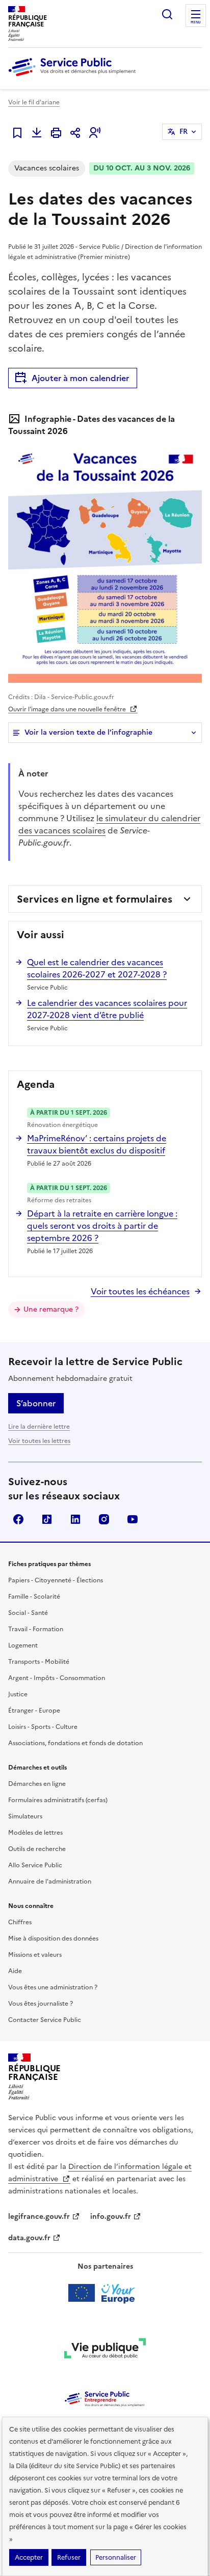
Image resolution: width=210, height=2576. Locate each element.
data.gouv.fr (29, 2238)
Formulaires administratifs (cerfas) (58, 1800)
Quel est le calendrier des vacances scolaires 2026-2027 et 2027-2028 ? (97, 968)
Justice (18, 1694)
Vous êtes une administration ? (53, 1987)
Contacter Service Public (45, 2020)
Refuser (69, 2557)
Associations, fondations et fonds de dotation (75, 1743)
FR (183, 132)
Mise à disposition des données (53, 1938)
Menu (196, 22)
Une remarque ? (51, 1309)
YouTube (133, 1519)
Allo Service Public (35, 1865)
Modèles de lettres (35, 1833)
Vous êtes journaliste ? (41, 2004)
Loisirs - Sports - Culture (43, 1727)
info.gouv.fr (111, 2217)
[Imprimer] (56, 133)
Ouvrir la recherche (167, 14)
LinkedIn (75, 1519)
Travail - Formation (36, 1629)
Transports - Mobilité (39, 1662)
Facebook (18, 1519)
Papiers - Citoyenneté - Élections (56, 1580)
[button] (95, 133)
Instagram (104, 1519)
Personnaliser (116, 2557)
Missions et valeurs (35, 1955)
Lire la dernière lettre (39, 1427)
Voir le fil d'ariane (34, 102)
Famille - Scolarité (34, 1597)
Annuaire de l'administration (50, 1882)
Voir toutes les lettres (39, 1441)
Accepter (29, 2557)
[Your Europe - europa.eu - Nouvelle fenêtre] (105, 2293)
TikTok (47, 1519)
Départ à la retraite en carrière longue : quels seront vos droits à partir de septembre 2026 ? (102, 1226)
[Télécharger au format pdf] (37, 133)
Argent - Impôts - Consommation (57, 1678)
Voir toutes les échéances (140, 1291)
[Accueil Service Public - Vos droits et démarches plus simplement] (74, 77)
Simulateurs (25, 1816)
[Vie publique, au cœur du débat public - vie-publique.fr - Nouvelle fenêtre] (105, 2350)
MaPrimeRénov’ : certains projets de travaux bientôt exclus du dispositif (97, 1144)
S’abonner (36, 1403)
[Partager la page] (75, 133)
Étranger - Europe (34, 1711)
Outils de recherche (37, 1849)
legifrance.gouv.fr (39, 2217)
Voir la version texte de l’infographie (88, 732)
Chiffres (20, 1922)
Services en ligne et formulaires (95, 899)
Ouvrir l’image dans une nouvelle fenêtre (68, 709)
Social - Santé (28, 1613)
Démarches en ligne (37, 1784)
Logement (23, 1645)
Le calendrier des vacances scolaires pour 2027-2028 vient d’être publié (107, 1009)
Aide (15, 1971)
